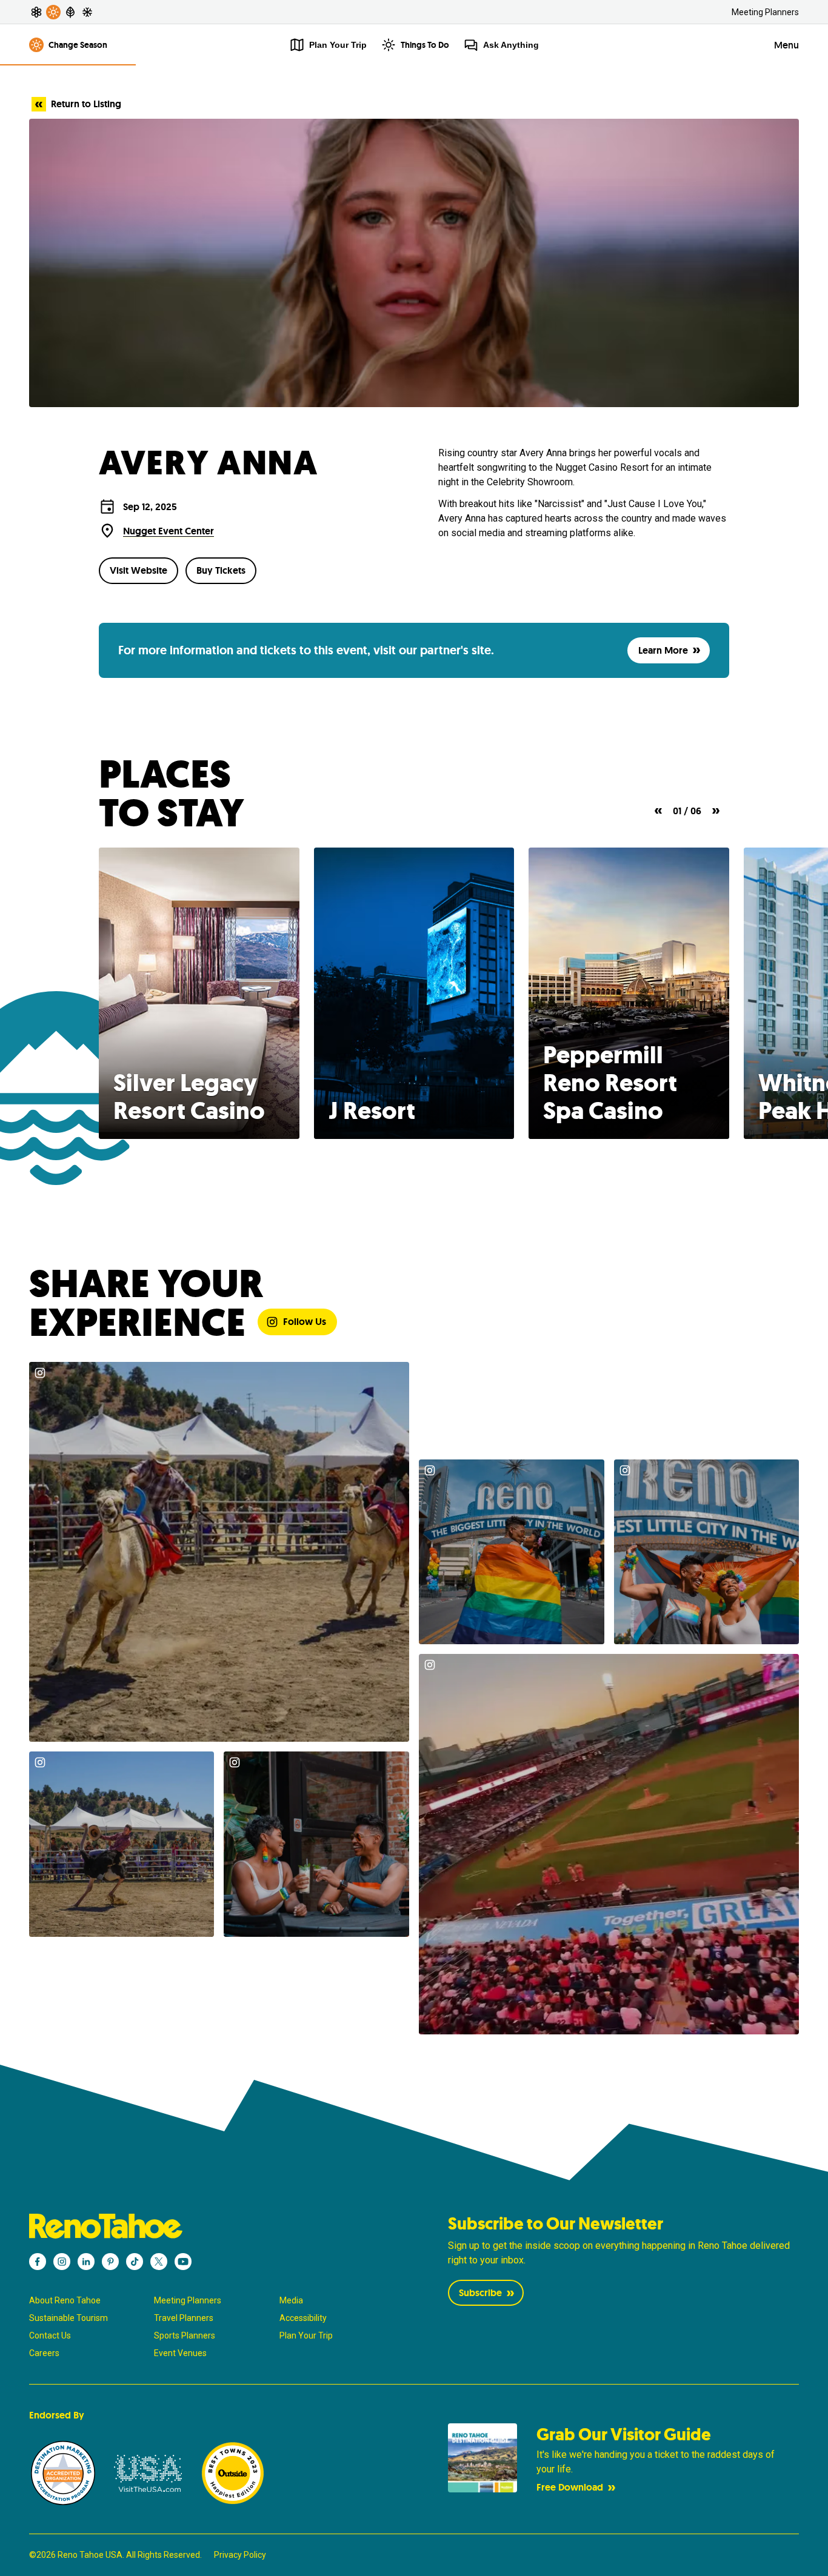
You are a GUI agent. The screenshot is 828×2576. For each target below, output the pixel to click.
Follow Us (305, 1322)
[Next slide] (716, 811)
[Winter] (87, 12)
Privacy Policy (240, 2555)
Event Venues (180, 2353)
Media (291, 2300)
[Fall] (70, 12)
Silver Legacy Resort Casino (189, 1097)
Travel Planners (184, 2318)
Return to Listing (86, 104)
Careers (44, 2353)
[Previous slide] (658, 811)
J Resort (372, 1110)
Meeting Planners (765, 12)
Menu (786, 45)
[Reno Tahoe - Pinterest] (110, 2262)
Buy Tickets (221, 570)
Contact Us (50, 2335)
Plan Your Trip (306, 2335)
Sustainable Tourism (68, 2318)
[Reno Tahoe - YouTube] (183, 2262)
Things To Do (425, 45)
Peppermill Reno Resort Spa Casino (610, 1083)
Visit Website (139, 570)
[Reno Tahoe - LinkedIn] (86, 2262)
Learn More (663, 650)
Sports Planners (185, 2335)
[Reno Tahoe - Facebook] (38, 2262)
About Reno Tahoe (65, 2300)
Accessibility (303, 2318)
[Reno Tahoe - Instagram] (62, 2262)
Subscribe (480, 2293)
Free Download (570, 2487)
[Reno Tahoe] (205, 2226)
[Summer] (53, 12)
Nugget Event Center (169, 531)
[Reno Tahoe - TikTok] (135, 2262)
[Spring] (36, 12)
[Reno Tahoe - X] (159, 2262)
